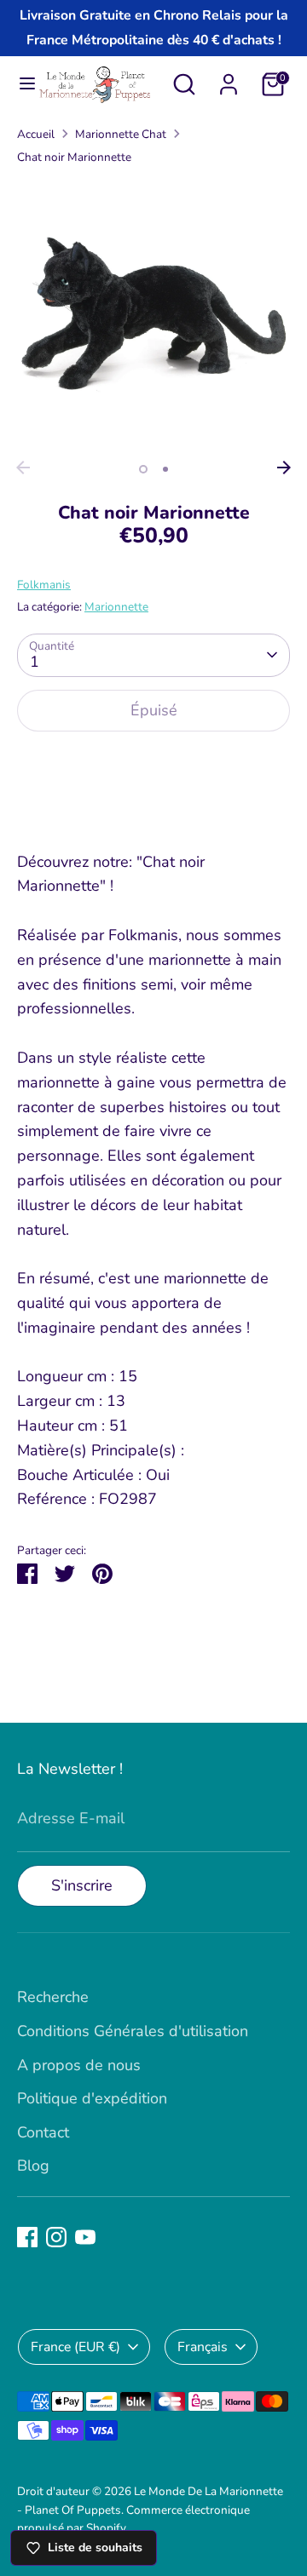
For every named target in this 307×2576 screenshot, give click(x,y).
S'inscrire (82, 1885)
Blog (33, 2166)
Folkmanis (44, 585)
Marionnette (116, 607)
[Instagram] (56, 2237)
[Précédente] (23, 468)
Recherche (53, 1997)
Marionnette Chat (121, 134)
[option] (153, 316)
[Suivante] (284, 468)
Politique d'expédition (92, 2098)
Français (203, 2347)
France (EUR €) (75, 2347)
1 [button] (143, 469)
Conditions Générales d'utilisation (133, 2031)
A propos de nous (79, 2065)
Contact (43, 2132)
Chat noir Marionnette (74, 157)
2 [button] (165, 469)
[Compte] (229, 79)
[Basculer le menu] (20, 84)
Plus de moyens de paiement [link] (153, 807)
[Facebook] (27, 2237)
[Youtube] (85, 2237)
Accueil (36, 134)
